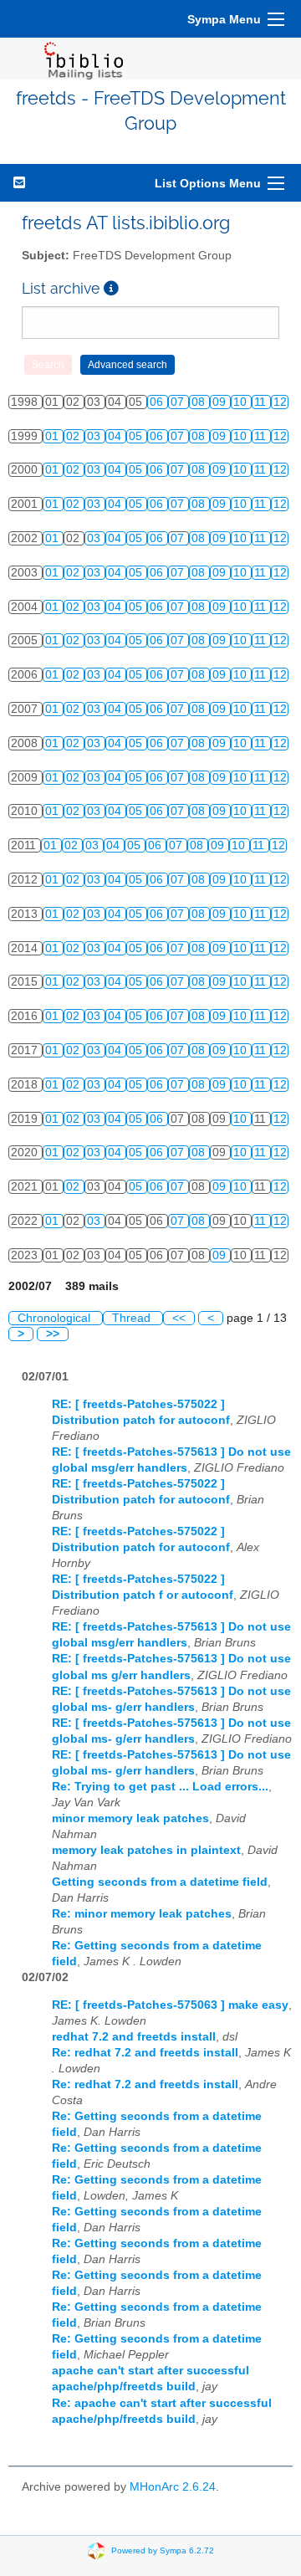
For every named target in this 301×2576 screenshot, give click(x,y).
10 (242, 402)
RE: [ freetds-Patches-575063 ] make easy (170, 2005)
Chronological (56, 1318)
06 (158, 402)
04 (116, 436)
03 (95, 436)
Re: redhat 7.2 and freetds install (145, 2053)
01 (54, 436)
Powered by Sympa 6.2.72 (163, 2550)
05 (137, 436)
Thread (133, 1318)
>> (53, 1334)
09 (221, 402)
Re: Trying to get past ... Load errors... (160, 1787)
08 (200, 402)
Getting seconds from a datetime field (160, 1882)
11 (262, 402)
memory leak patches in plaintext (146, 1850)
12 (280, 402)
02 (74, 436)
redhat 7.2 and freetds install (134, 2037)
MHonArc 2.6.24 (173, 2487)
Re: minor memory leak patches (142, 1914)
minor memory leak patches (130, 1818)
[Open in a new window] (111, 288)
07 (179, 402)
